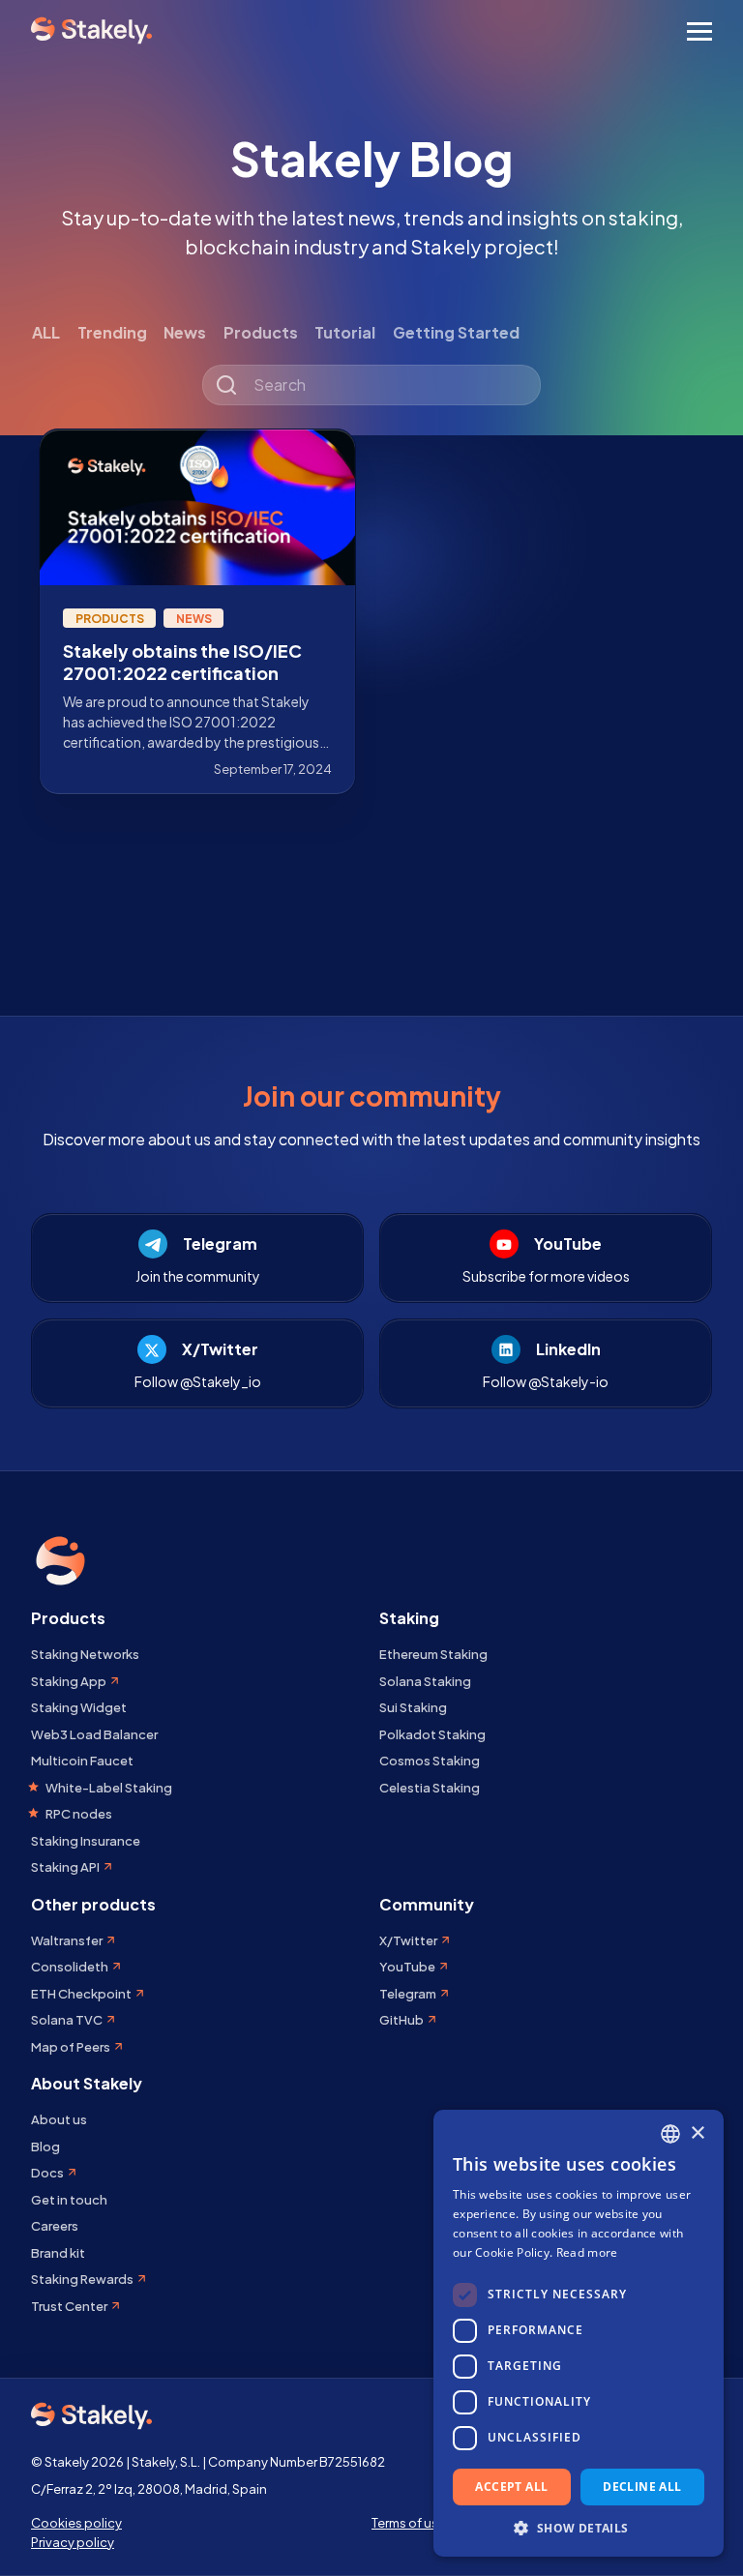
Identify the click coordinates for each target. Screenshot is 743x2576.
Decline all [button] (642, 2487)
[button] (579, 2528)
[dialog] (579, 2333)
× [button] (697, 2133)
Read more (587, 2252)
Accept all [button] (511, 2487)
